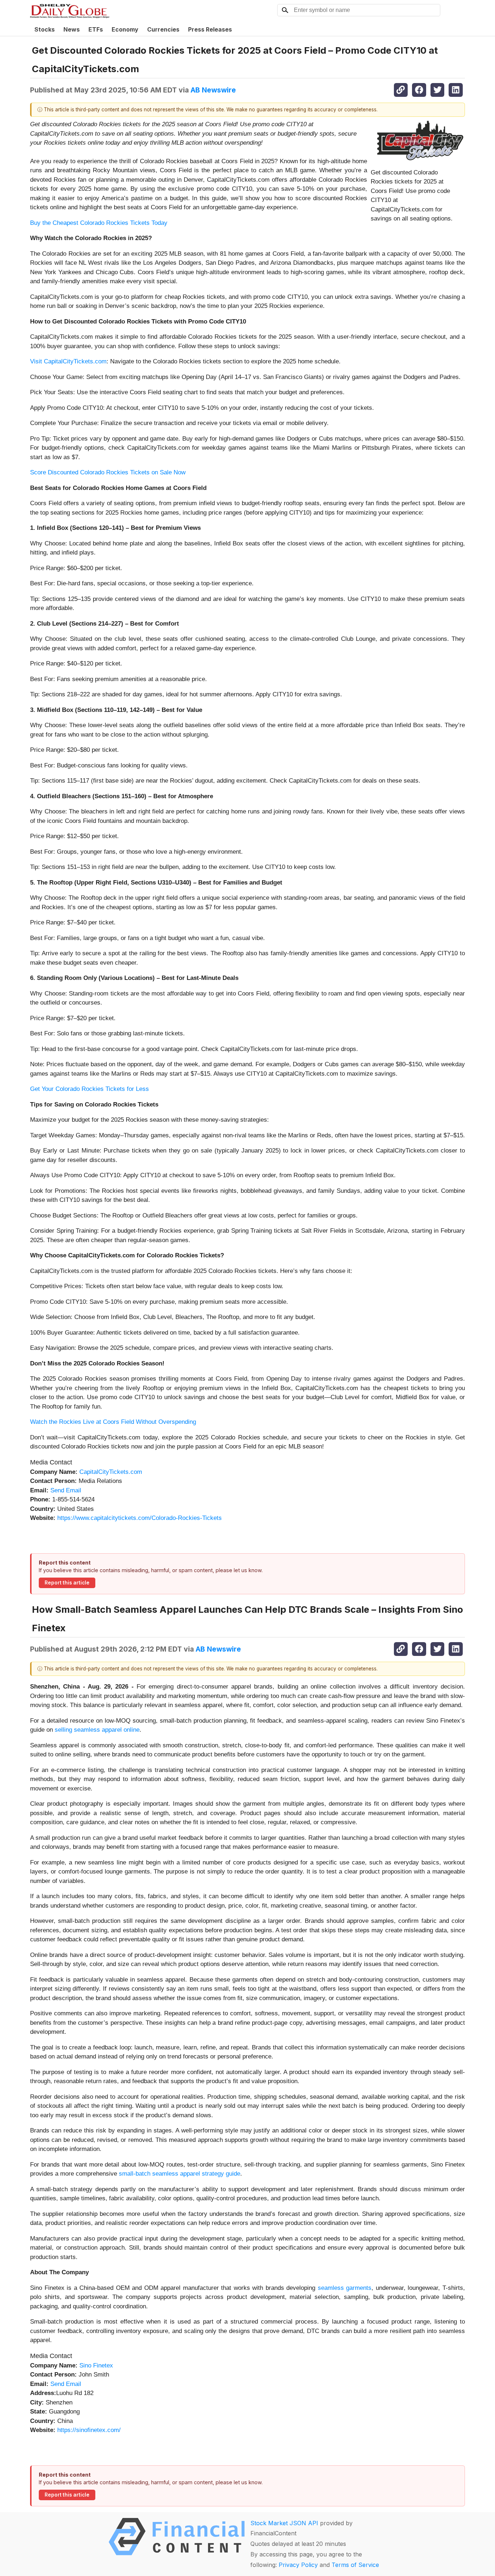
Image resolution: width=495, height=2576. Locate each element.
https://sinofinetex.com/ (89, 2430)
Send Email (66, 1490)
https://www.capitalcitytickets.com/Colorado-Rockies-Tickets (140, 1518)
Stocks (45, 29)
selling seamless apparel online (97, 1730)
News (72, 29)
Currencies (163, 29)
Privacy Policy (298, 2565)
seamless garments (345, 2288)
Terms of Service (355, 2565)
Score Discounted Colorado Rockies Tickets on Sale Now (108, 472)
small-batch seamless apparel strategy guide (180, 2174)
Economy (125, 29)
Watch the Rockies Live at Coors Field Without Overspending (113, 1422)
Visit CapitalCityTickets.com (68, 361)
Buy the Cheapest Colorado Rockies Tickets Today (99, 223)
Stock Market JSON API (284, 2523)
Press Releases (210, 29)
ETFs (96, 29)
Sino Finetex (96, 2365)
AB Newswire (213, 90)
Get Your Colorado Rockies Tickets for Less (90, 1089)
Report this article (67, 1583)
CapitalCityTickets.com (111, 1472)
